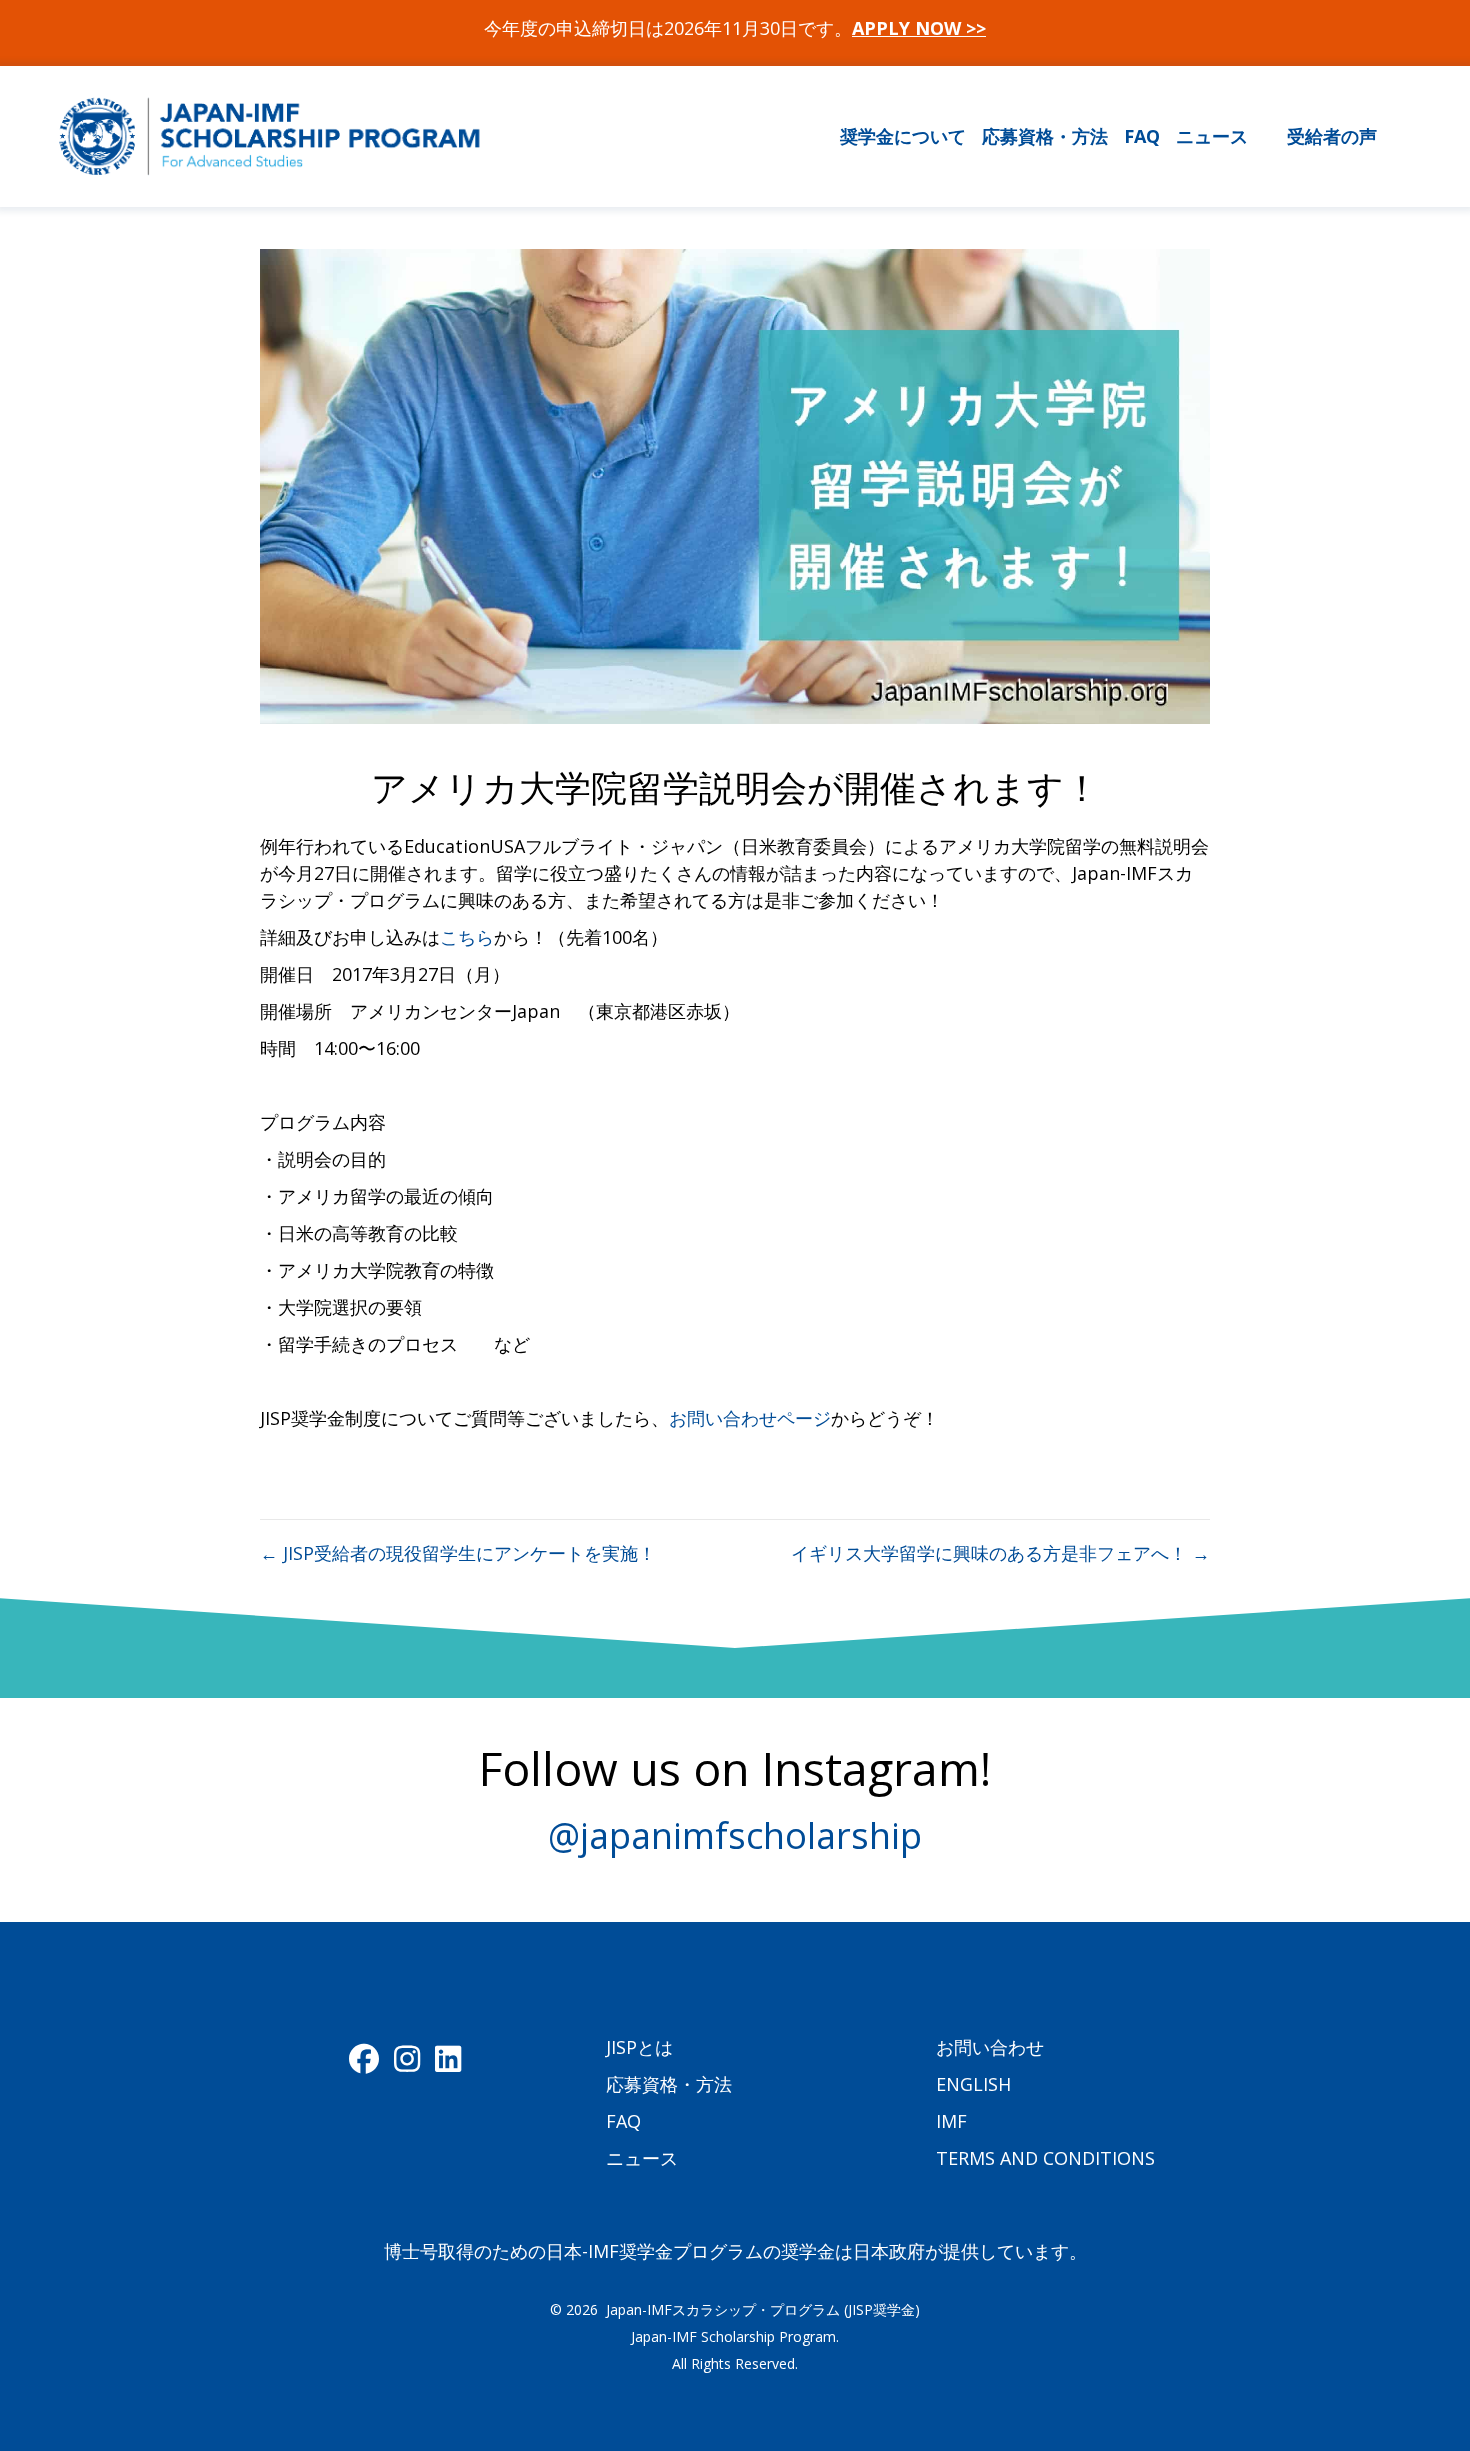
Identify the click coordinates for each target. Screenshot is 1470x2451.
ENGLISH (973, 2084)
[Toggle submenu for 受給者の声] (1389, 136)
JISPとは (639, 2047)
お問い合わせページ (750, 1418)
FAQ (623, 2121)
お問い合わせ (990, 2047)
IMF (951, 2121)
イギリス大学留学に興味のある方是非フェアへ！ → (1000, 1553)
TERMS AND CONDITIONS (1045, 2158)
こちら (467, 937)
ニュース (642, 2158)
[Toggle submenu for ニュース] (1260, 136)
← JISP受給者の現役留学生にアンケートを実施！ (458, 1553)
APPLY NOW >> (919, 28)
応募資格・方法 (669, 2084)
